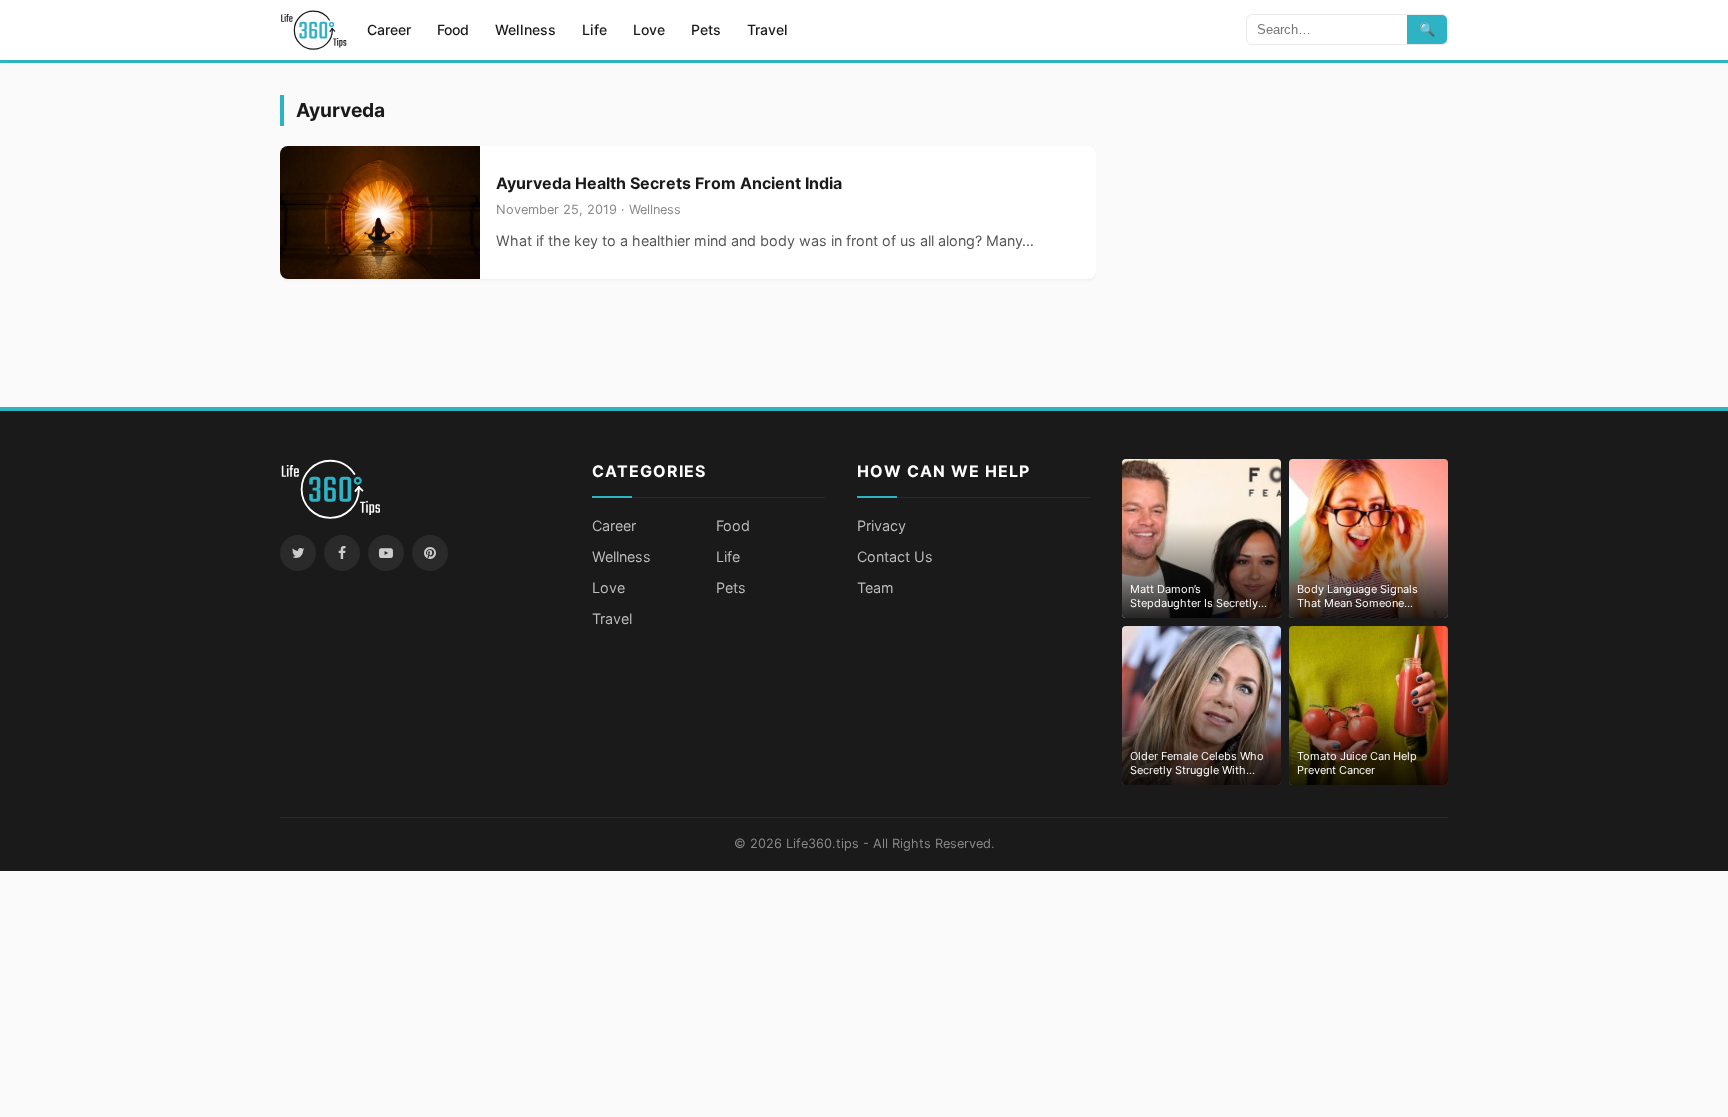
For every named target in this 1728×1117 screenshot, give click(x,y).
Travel (767, 29)
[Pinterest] (430, 553)
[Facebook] (342, 553)
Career (389, 29)
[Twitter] (298, 553)
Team (875, 587)
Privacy (881, 525)
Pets (706, 29)
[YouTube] (386, 553)
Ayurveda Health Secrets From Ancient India (669, 183)
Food (453, 29)
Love (649, 29)
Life (594, 29)
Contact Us (895, 556)
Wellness (525, 29)
